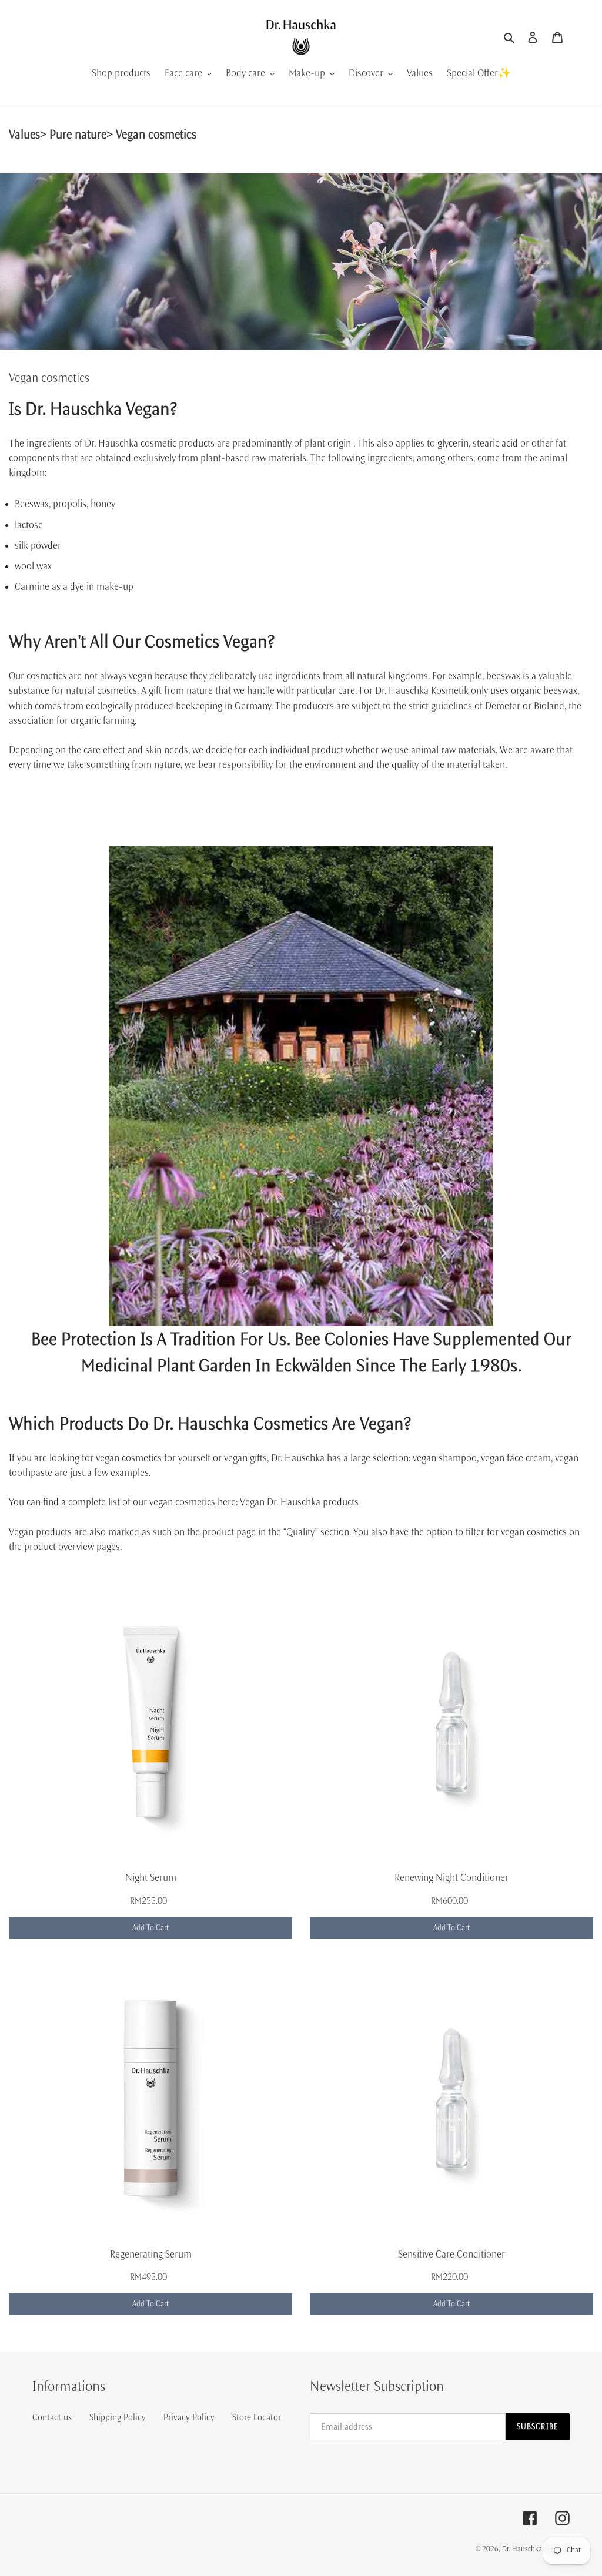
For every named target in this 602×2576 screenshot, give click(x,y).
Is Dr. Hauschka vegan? (93, 409)
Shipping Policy (118, 2417)
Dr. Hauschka (523, 2549)
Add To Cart (150, 1928)
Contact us (52, 2417)
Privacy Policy (189, 2417)
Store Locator (257, 2417)
